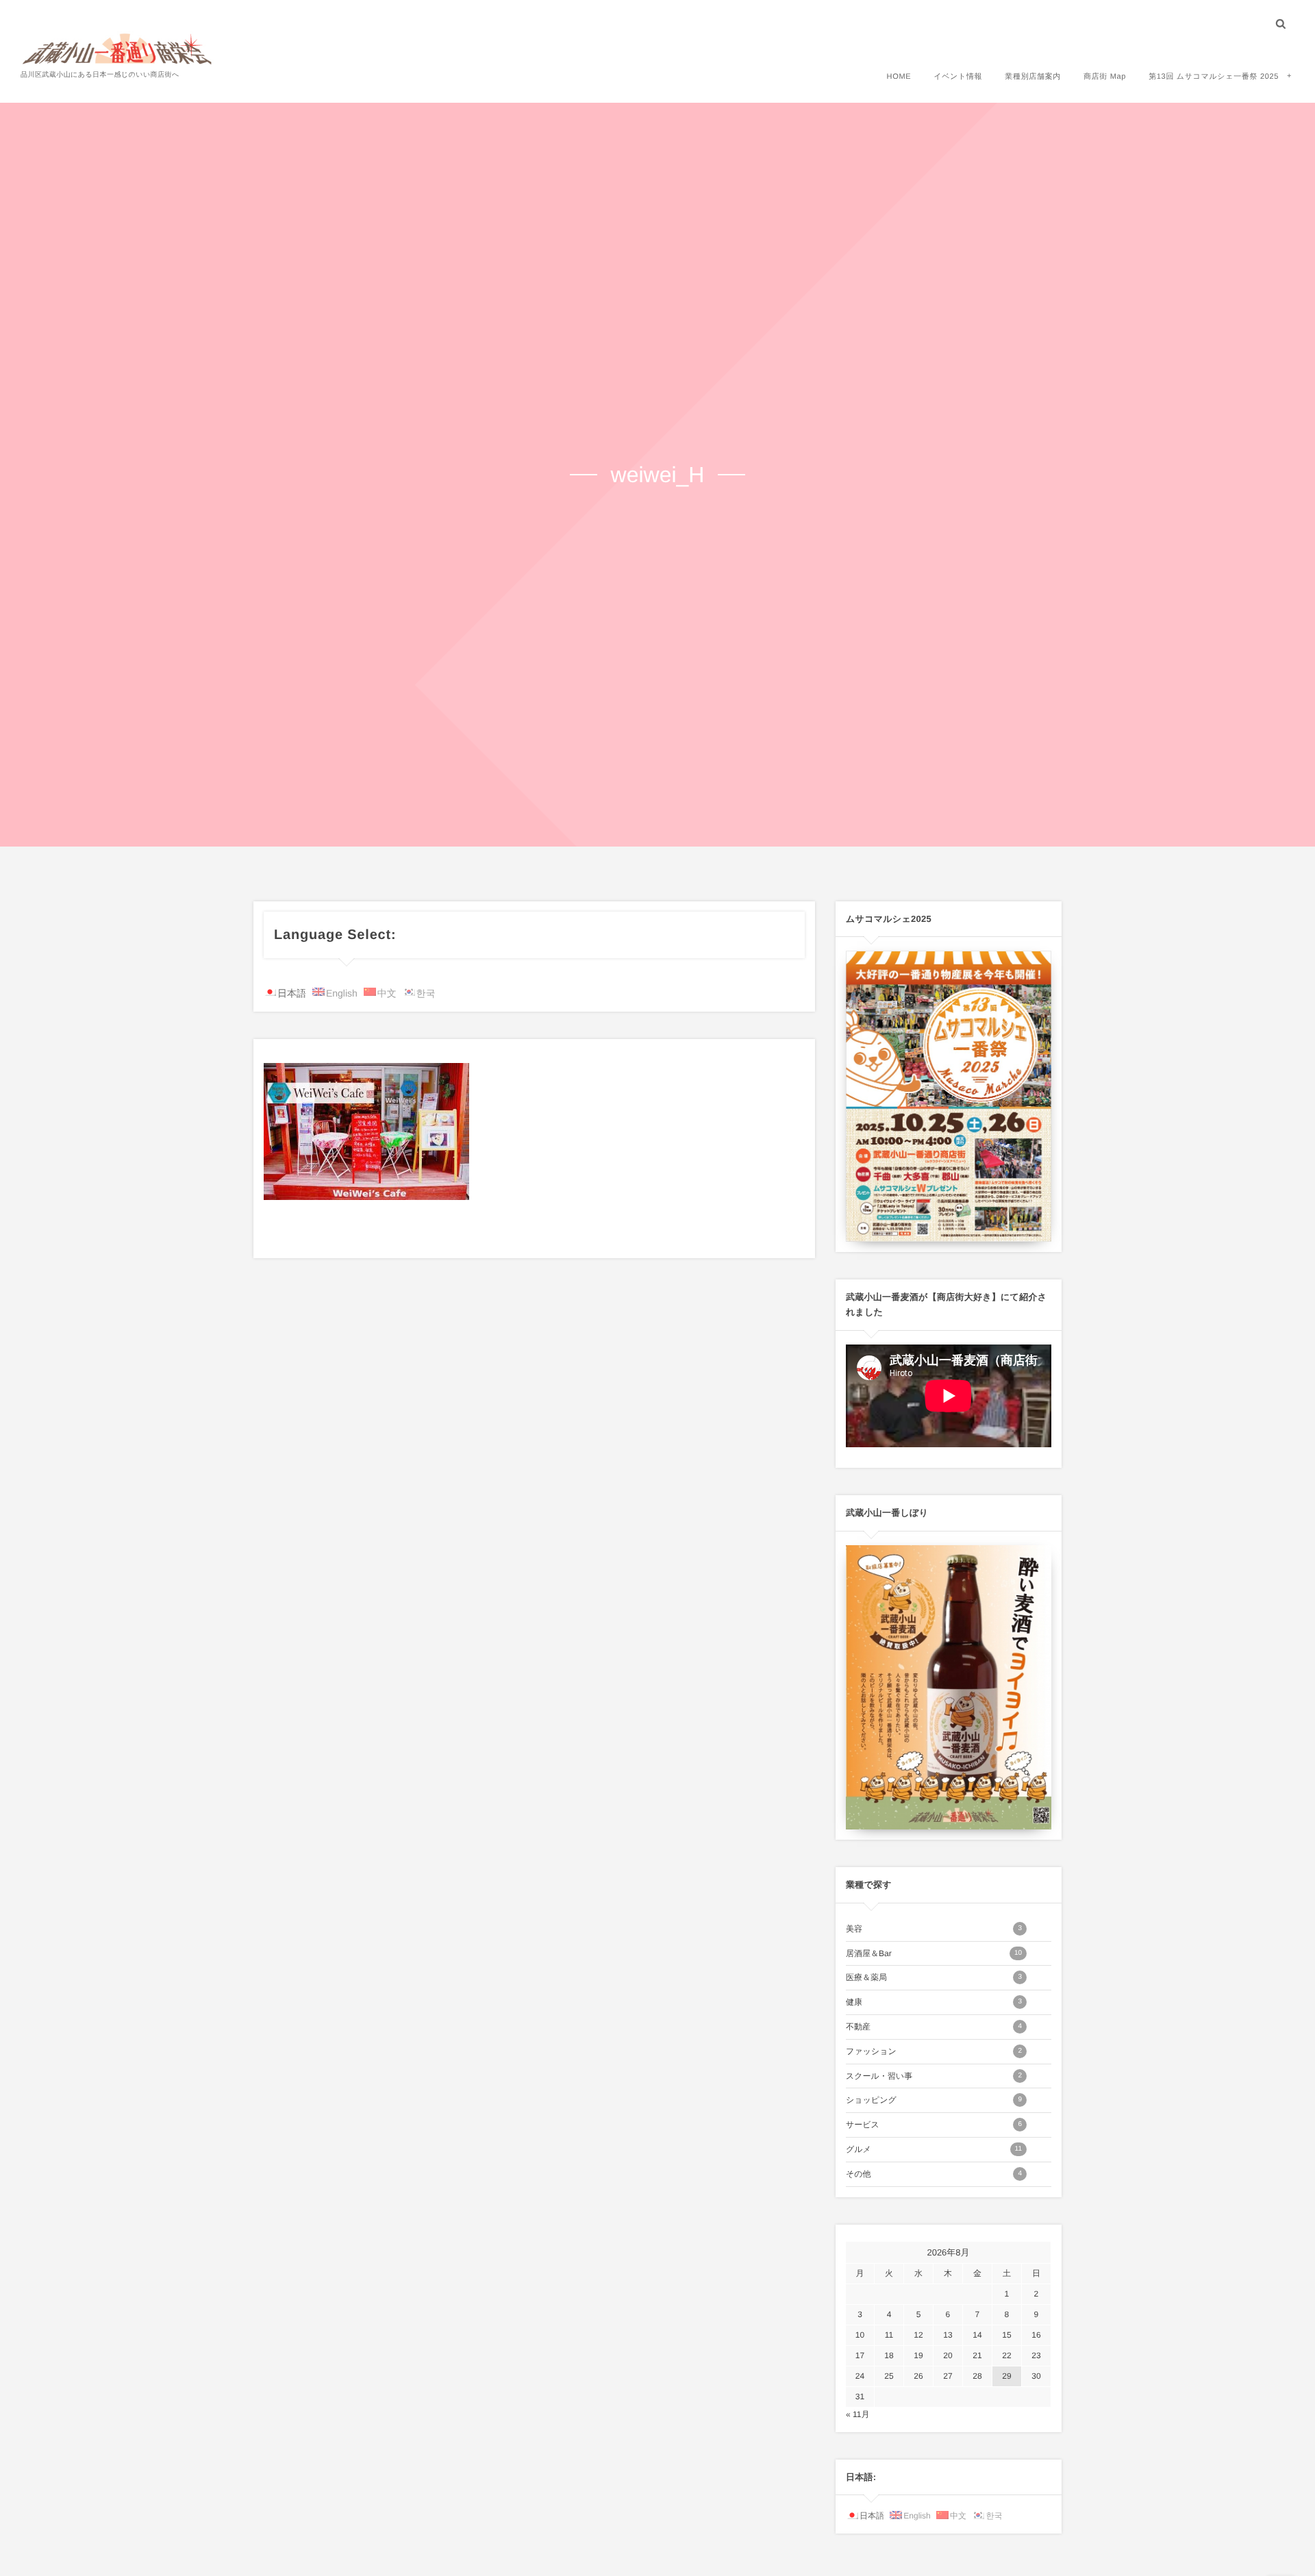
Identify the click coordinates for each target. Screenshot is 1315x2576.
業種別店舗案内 (1033, 77)
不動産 (934, 2027)
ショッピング (934, 2100)
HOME (899, 77)
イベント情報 (958, 77)
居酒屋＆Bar (934, 1953)
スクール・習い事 (934, 2076)
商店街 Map (1105, 77)
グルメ (934, 2149)
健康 (934, 2002)
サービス (934, 2125)
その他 (934, 2174)
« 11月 (857, 2414)
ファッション (934, 2051)
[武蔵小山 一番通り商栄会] (118, 48)
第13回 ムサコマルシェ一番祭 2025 (1214, 77)
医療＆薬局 (934, 1977)
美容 (934, 1929)
